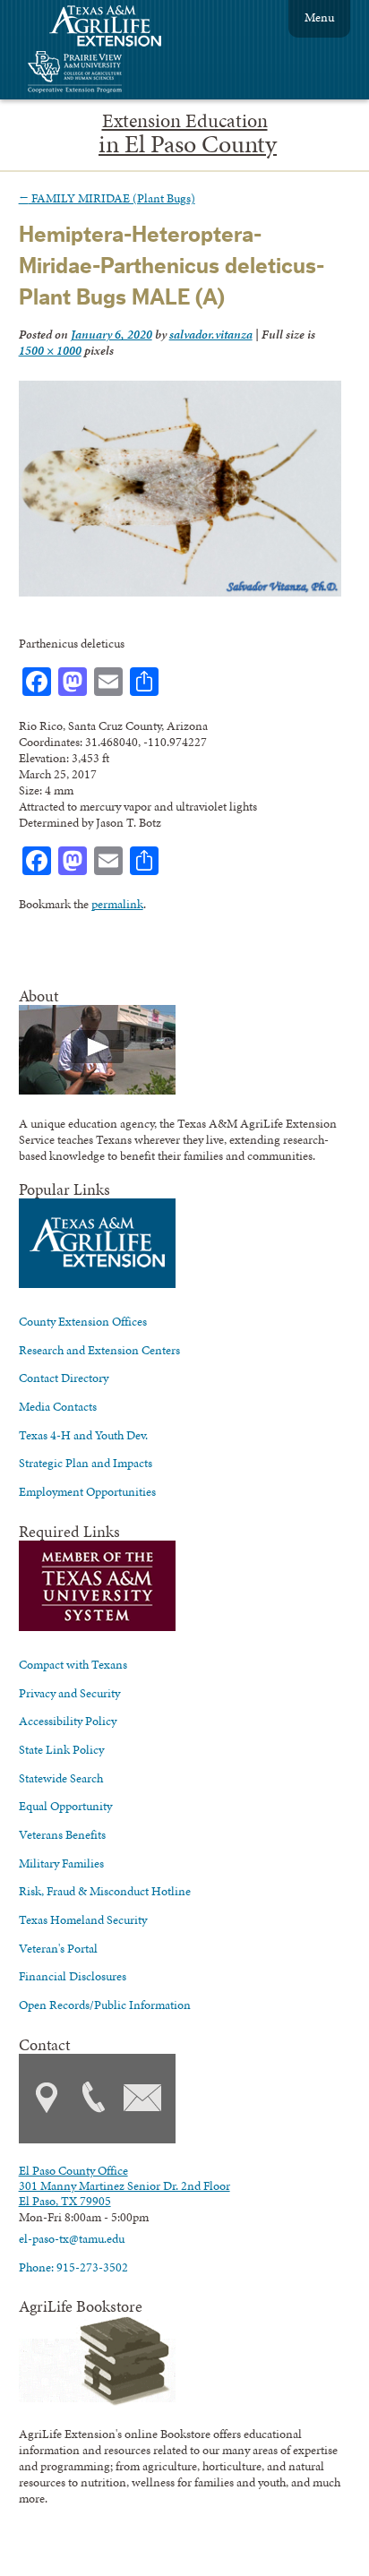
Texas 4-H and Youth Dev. (83, 1435)
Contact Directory (64, 1378)
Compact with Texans (73, 1664)
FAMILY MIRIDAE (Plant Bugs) (107, 198)
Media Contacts (58, 1406)
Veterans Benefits (62, 1834)
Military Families (61, 1863)
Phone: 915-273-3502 (73, 2267)
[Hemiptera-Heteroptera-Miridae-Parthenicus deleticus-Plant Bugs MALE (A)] (180, 592)
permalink (117, 904)
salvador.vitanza (211, 334)
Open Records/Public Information (105, 2005)
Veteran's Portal (58, 1948)
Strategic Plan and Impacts (86, 1463)
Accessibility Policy (68, 1721)
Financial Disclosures (73, 1976)
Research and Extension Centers (99, 1350)
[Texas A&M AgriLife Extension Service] (117, 28)
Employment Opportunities (87, 1491)
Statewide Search (61, 1778)
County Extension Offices (83, 1321)
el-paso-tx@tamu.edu (72, 2238)
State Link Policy (61, 1749)
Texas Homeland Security (83, 1919)
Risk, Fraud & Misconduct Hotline (105, 1891)
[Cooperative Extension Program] (124, 74)
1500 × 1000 (50, 350)
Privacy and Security (69, 1693)
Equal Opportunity (65, 1806)
